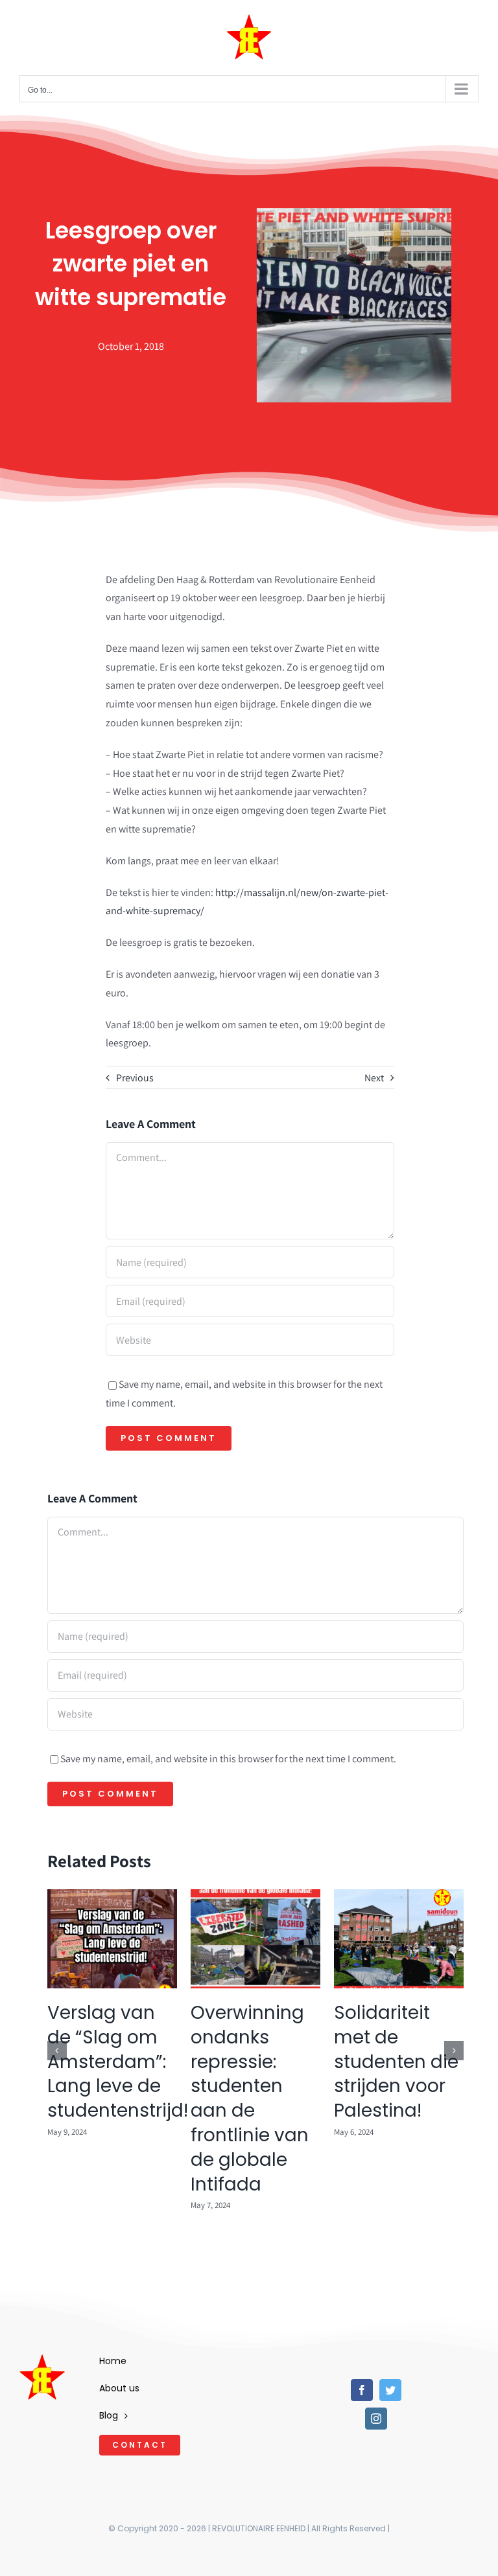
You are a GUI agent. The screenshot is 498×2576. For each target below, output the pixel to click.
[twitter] (390, 2390)
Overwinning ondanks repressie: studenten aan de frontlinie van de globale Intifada (250, 2099)
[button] (57, 2051)
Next (374, 1078)
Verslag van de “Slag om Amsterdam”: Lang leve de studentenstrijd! (118, 2062)
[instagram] (376, 2419)
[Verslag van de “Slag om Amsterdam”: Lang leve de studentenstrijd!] (112, 1896)
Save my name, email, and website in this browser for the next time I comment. (228, 1759)
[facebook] (362, 2390)
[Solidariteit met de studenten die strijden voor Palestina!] (399, 1896)
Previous (135, 1078)
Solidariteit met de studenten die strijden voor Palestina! (396, 2062)
